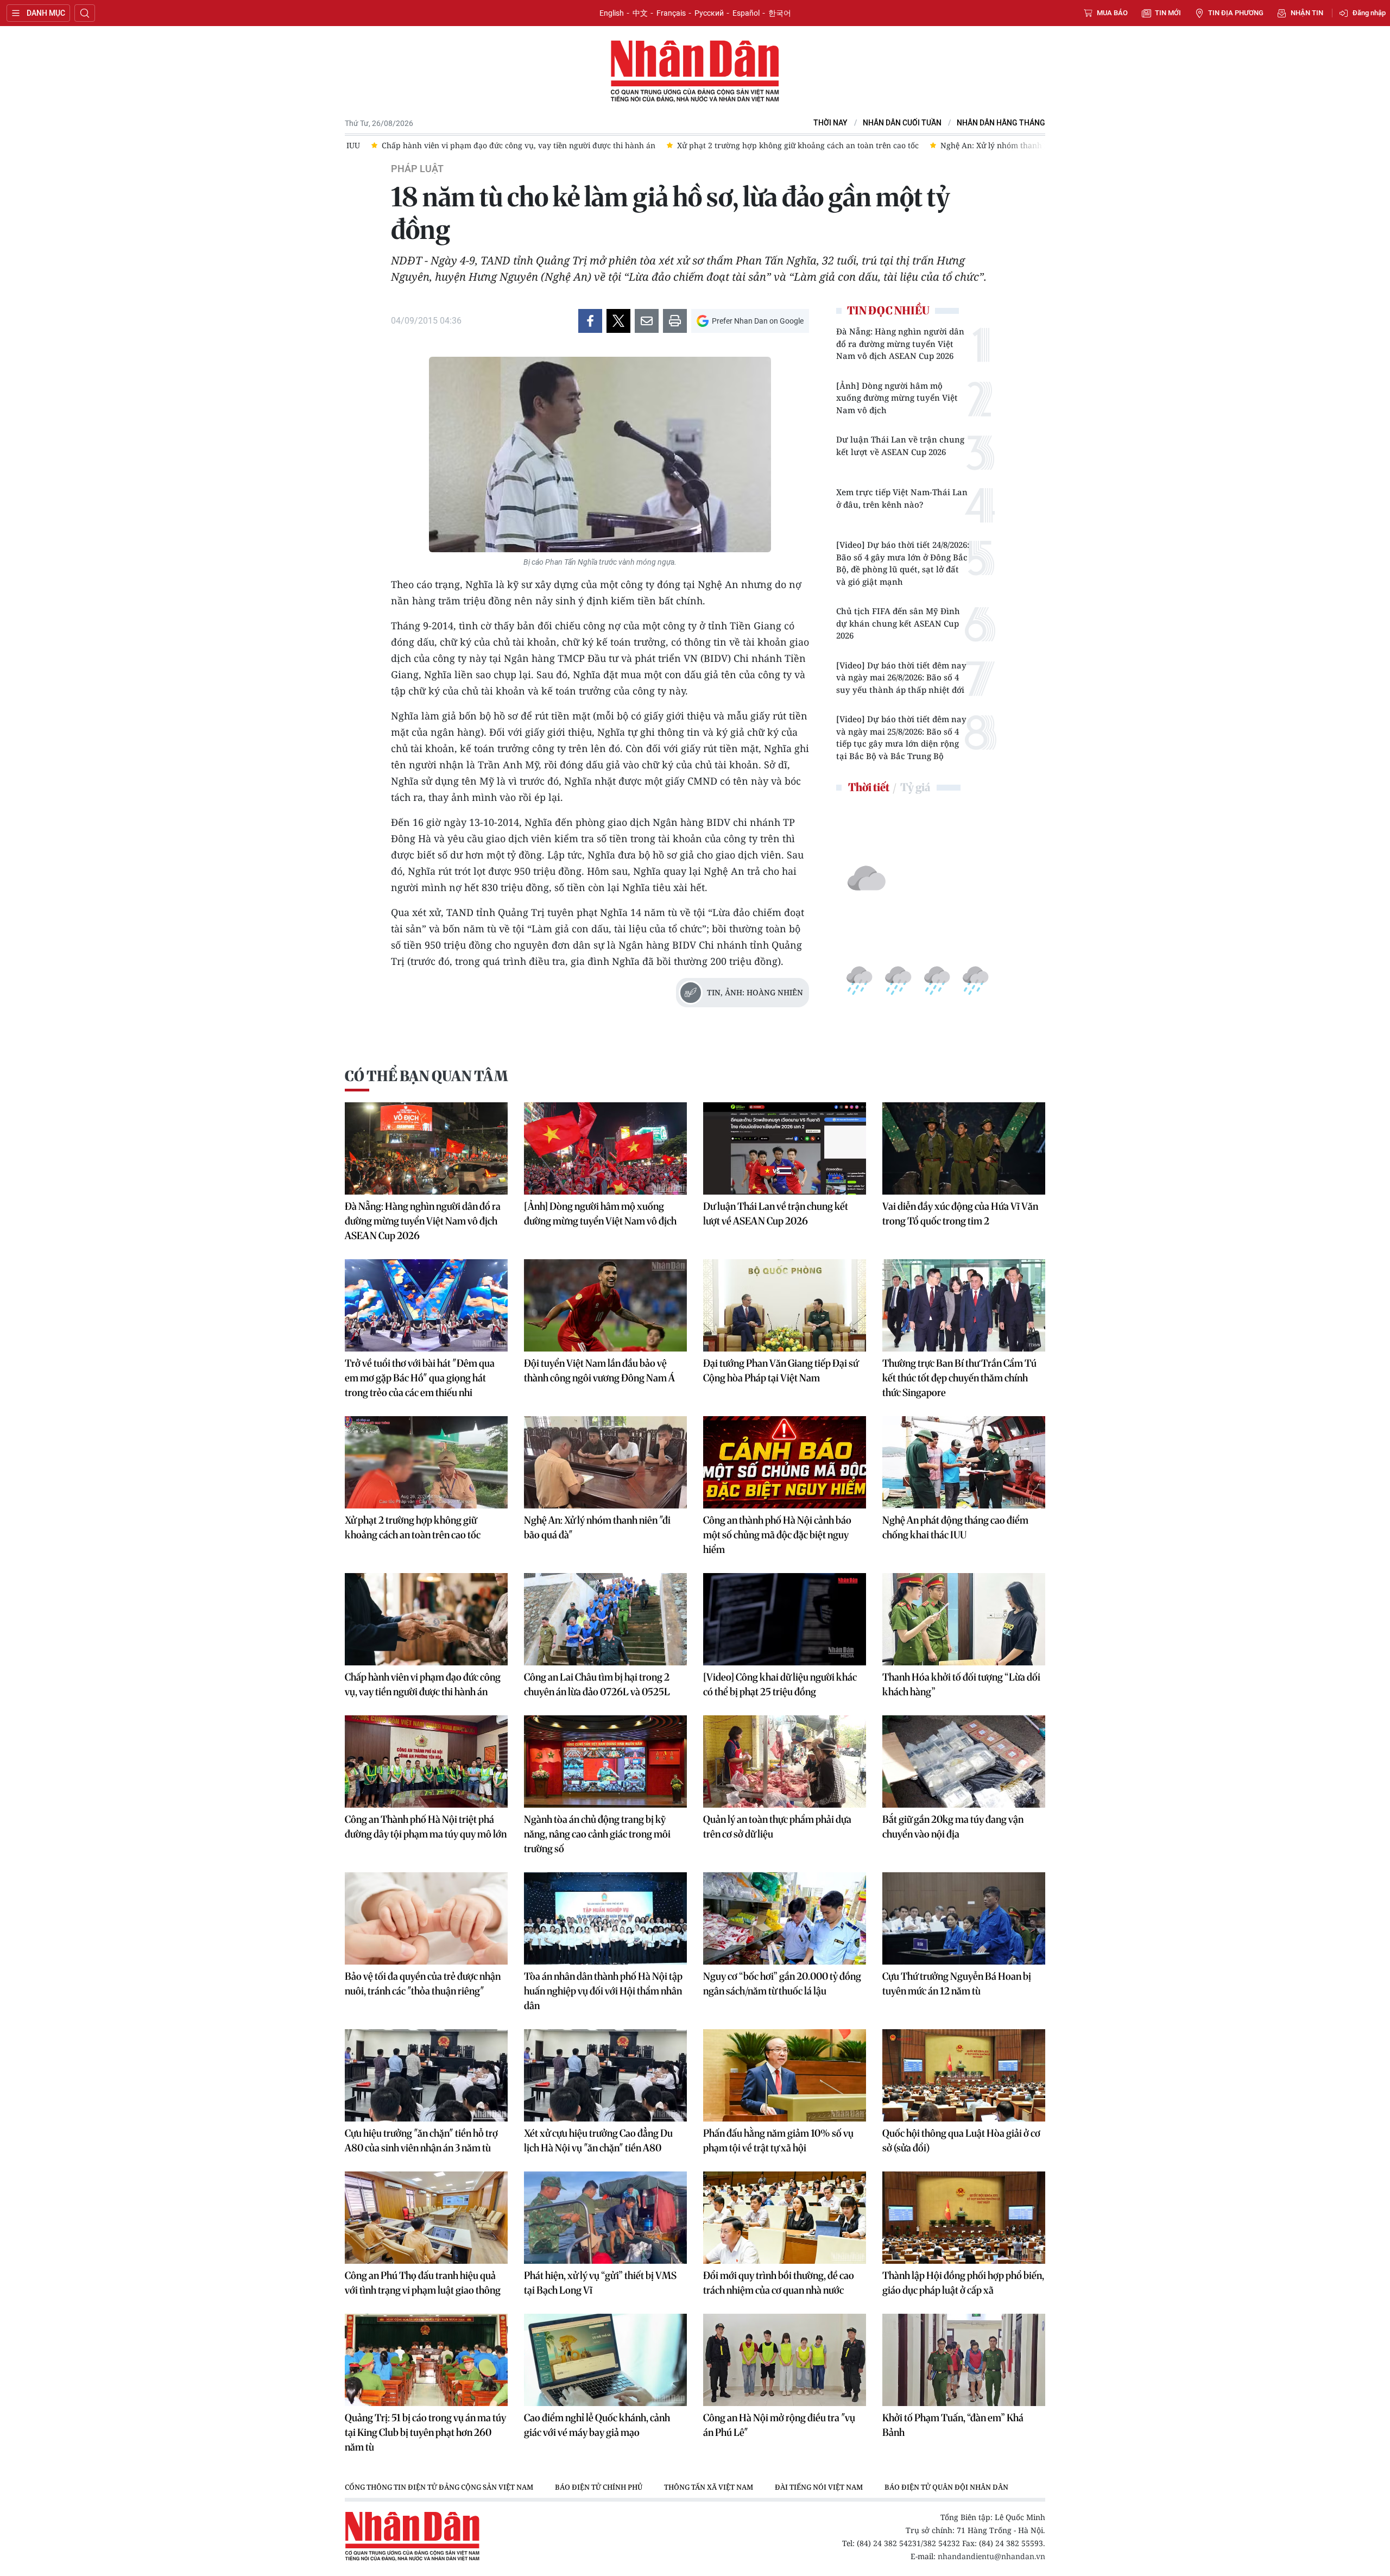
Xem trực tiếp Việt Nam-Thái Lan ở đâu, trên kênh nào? (902, 498)
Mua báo (1112, 13)
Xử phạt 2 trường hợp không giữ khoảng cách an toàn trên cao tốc (413, 1527)
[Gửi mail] (647, 321)
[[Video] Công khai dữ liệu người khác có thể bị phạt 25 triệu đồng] (785, 1619)
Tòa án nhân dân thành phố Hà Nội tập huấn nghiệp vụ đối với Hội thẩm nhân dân (603, 1991)
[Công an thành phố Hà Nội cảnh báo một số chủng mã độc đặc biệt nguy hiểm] (785, 1462)
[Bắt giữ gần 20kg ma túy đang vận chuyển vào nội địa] (964, 1761)
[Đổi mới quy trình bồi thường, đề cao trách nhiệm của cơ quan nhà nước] (785, 2218)
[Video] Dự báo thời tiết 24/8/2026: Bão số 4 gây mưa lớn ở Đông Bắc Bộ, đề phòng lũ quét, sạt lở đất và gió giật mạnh (903, 563)
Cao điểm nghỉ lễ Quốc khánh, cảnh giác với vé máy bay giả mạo (597, 2425)
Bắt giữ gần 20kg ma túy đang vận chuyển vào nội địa (953, 1827)
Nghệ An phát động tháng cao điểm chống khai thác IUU (955, 1527)
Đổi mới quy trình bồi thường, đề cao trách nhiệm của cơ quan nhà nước (779, 2283)
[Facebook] (590, 321)
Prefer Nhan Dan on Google (758, 321)
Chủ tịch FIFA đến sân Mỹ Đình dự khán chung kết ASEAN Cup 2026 (898, 623)
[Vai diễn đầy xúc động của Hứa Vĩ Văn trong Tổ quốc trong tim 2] (964, 1148)
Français (671, 13)
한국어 (780, 13)
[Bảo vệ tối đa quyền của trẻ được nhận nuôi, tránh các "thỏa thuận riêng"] (426, 1918)
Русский (709, 13)
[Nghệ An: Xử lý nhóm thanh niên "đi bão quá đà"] (605, 1462)
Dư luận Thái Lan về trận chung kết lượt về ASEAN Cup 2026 (900, 446)
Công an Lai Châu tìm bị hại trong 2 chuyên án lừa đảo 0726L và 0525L (597, 1684)
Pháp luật (417, 169)
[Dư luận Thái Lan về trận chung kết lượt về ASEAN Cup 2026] (785, 1148)
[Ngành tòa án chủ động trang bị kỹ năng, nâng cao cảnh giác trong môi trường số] (605, 1761)
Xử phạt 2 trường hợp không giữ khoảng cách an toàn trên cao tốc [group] (772, 145)
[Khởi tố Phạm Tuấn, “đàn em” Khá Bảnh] (964, 2360)
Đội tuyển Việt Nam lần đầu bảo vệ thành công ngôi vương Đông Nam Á (599, 1371)
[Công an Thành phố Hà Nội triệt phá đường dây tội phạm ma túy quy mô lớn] (426, 1761)
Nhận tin (1307, 13)
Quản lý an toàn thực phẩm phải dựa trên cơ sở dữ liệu (777, 1827)
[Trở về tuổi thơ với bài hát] (426, 1305)
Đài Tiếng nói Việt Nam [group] (819, 2487)
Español (746, 13)
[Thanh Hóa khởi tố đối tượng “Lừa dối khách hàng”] (964, 1619)
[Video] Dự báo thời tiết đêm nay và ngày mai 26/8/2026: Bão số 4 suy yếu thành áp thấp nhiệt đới (901, 677)
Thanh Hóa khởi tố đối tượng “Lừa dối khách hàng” (961, 1684)
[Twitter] (618, 321)
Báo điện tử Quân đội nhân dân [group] (946, 2487)
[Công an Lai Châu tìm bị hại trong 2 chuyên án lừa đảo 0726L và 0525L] (605, 1619)
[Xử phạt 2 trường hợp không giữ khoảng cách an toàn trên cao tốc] (426, 1462)
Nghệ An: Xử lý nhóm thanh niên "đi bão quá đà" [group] (1003, 145)
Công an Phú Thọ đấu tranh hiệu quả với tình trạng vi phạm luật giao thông (423, 2283)
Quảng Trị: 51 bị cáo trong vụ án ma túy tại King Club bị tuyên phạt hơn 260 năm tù (425, 2432)
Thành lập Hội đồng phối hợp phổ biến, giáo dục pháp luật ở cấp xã (963, 2283)
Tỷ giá (915, 787)
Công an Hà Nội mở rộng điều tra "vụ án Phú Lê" (779, 2425)
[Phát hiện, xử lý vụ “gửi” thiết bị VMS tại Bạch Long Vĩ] (605, 2218)
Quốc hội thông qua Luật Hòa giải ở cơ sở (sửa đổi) (961, 2141)
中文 (640, 13)
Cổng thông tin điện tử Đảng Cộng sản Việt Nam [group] (439, 2487)
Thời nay (830, 123)
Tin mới (1168, 13)
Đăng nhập (1369, 13)
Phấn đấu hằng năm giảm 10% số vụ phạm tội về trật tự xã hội (778, 2141)
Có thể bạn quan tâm (426, 1076)
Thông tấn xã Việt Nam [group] (709, 2487)
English (612, 13)
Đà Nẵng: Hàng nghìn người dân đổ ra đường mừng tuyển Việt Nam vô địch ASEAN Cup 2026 (900, 343)
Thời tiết (869, 787)
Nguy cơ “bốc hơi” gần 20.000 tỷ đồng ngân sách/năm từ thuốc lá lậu (782, 1984)
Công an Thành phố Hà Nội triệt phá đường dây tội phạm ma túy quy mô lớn (426, 1827)
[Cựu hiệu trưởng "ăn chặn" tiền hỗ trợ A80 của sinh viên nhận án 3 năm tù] (426, 2075)
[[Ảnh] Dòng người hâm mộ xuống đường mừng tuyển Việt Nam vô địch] (605, 1148)
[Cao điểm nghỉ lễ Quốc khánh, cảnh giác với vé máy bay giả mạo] (605, 2360)
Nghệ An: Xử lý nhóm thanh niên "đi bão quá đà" (597, 1527)
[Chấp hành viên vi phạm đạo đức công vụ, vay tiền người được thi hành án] (426, 1619)
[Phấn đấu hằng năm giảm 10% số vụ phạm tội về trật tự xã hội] (785, 2075)
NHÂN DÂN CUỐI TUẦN (902, 123)
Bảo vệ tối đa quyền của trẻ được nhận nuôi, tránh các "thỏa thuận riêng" (423, 1984)
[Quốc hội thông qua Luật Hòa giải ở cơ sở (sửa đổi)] (964, 2075)
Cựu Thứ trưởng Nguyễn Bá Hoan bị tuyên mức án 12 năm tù (957, 1984)
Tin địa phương (1236, 13)
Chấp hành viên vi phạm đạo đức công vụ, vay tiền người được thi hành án (423, 1684)
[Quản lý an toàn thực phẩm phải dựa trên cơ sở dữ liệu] (785, 1761)
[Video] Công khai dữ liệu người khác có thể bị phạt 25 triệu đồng (780, 1684)
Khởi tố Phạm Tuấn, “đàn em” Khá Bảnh (953, 2425)
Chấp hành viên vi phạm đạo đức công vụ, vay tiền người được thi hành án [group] (492, 145)
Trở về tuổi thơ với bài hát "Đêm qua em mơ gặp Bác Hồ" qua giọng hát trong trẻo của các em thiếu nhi (420, 1378)
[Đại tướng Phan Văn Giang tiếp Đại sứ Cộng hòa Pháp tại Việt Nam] (785, 1305)
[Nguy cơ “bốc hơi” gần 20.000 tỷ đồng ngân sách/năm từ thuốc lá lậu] (785, 1918)
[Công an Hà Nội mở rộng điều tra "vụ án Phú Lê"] (785, 2360)
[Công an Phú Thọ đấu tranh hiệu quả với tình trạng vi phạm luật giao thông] (426, 2218)
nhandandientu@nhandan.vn (991, 2556)
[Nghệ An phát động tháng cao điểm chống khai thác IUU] (964, 1462)
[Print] (675, 321)
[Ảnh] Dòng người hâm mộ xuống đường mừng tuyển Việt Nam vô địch (897, 398)
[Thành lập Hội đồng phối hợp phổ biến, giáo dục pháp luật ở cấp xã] (964, 2218)
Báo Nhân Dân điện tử (695, 72)
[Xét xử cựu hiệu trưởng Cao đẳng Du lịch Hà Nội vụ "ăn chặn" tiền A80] (605, 2075)
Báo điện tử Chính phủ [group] (599, 2487)
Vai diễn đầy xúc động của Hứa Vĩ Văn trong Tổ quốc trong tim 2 (960, 1214)
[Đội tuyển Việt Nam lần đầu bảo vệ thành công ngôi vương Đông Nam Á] (605, 1305)
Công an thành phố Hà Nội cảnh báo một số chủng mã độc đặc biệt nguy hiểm (777, 1535)
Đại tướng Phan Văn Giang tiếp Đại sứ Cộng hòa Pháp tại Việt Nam (781, 1371)
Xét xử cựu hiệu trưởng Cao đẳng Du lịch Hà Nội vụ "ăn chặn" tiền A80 (598, 2141)
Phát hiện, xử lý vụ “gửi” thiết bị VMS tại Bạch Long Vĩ (600, 2283)
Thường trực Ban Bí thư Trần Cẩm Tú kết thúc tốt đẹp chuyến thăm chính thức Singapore (959, 1378)
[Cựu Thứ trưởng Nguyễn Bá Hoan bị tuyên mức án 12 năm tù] (964, 1918)
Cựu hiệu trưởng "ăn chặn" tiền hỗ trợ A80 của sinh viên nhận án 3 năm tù (421, 2141)
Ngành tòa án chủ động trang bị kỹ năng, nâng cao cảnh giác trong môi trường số (597, 1834)
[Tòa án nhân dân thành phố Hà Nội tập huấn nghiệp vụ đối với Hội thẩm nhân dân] (605, 1918)
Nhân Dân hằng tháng (1001, 123)
